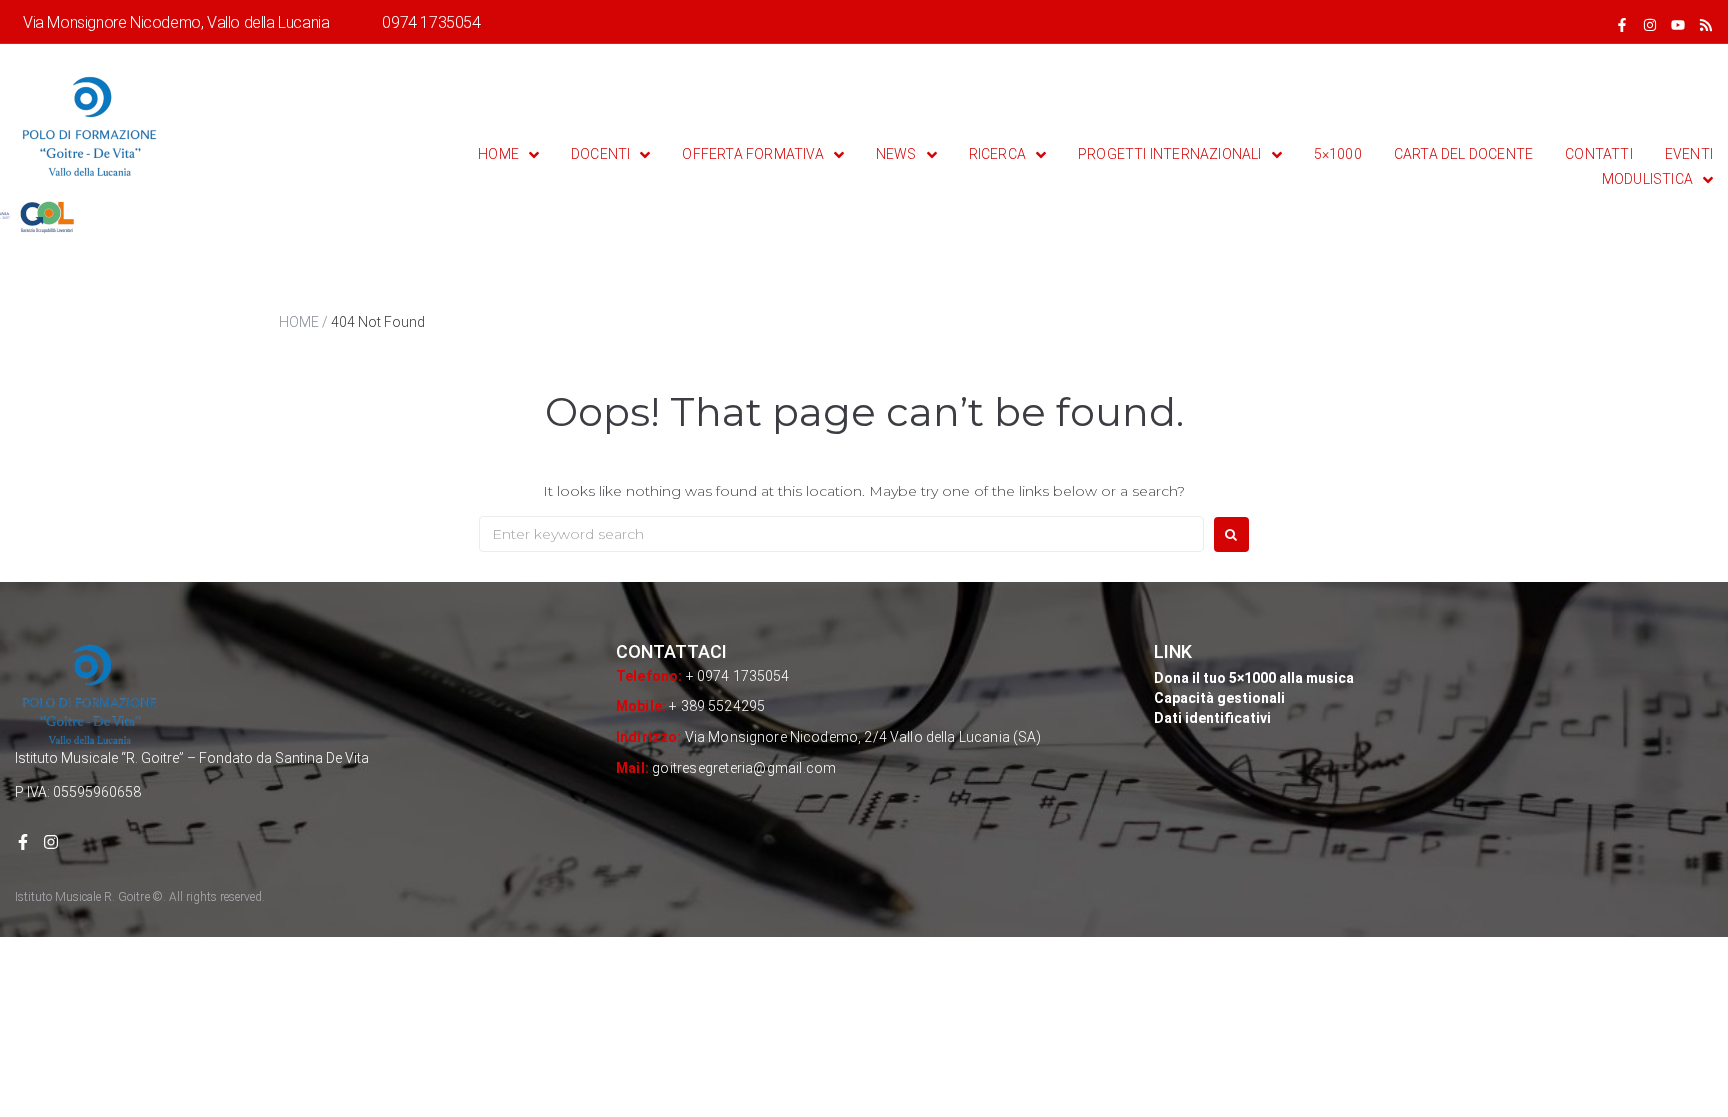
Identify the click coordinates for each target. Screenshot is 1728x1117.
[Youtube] (1678, 25)
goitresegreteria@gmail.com (744, 768)
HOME (299, 322)
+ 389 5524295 (717, 706)
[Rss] (1706, 25)
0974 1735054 (431, 22)
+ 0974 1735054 (738, 676)
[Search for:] (841, 534)
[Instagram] (1650, 25)
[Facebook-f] (1622, 25)
